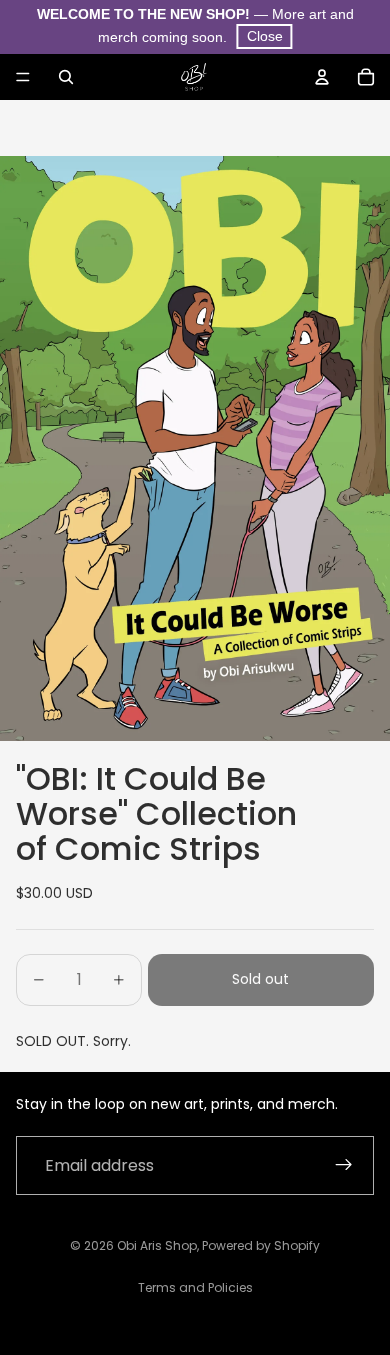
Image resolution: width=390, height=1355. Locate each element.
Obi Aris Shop (157, 1245)
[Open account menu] (322, 77)
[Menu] (23, 77)
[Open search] (66, 77)
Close (265, 36)
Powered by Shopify (261, 1245)
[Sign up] (344, 1166)
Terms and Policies (195, 1287)
